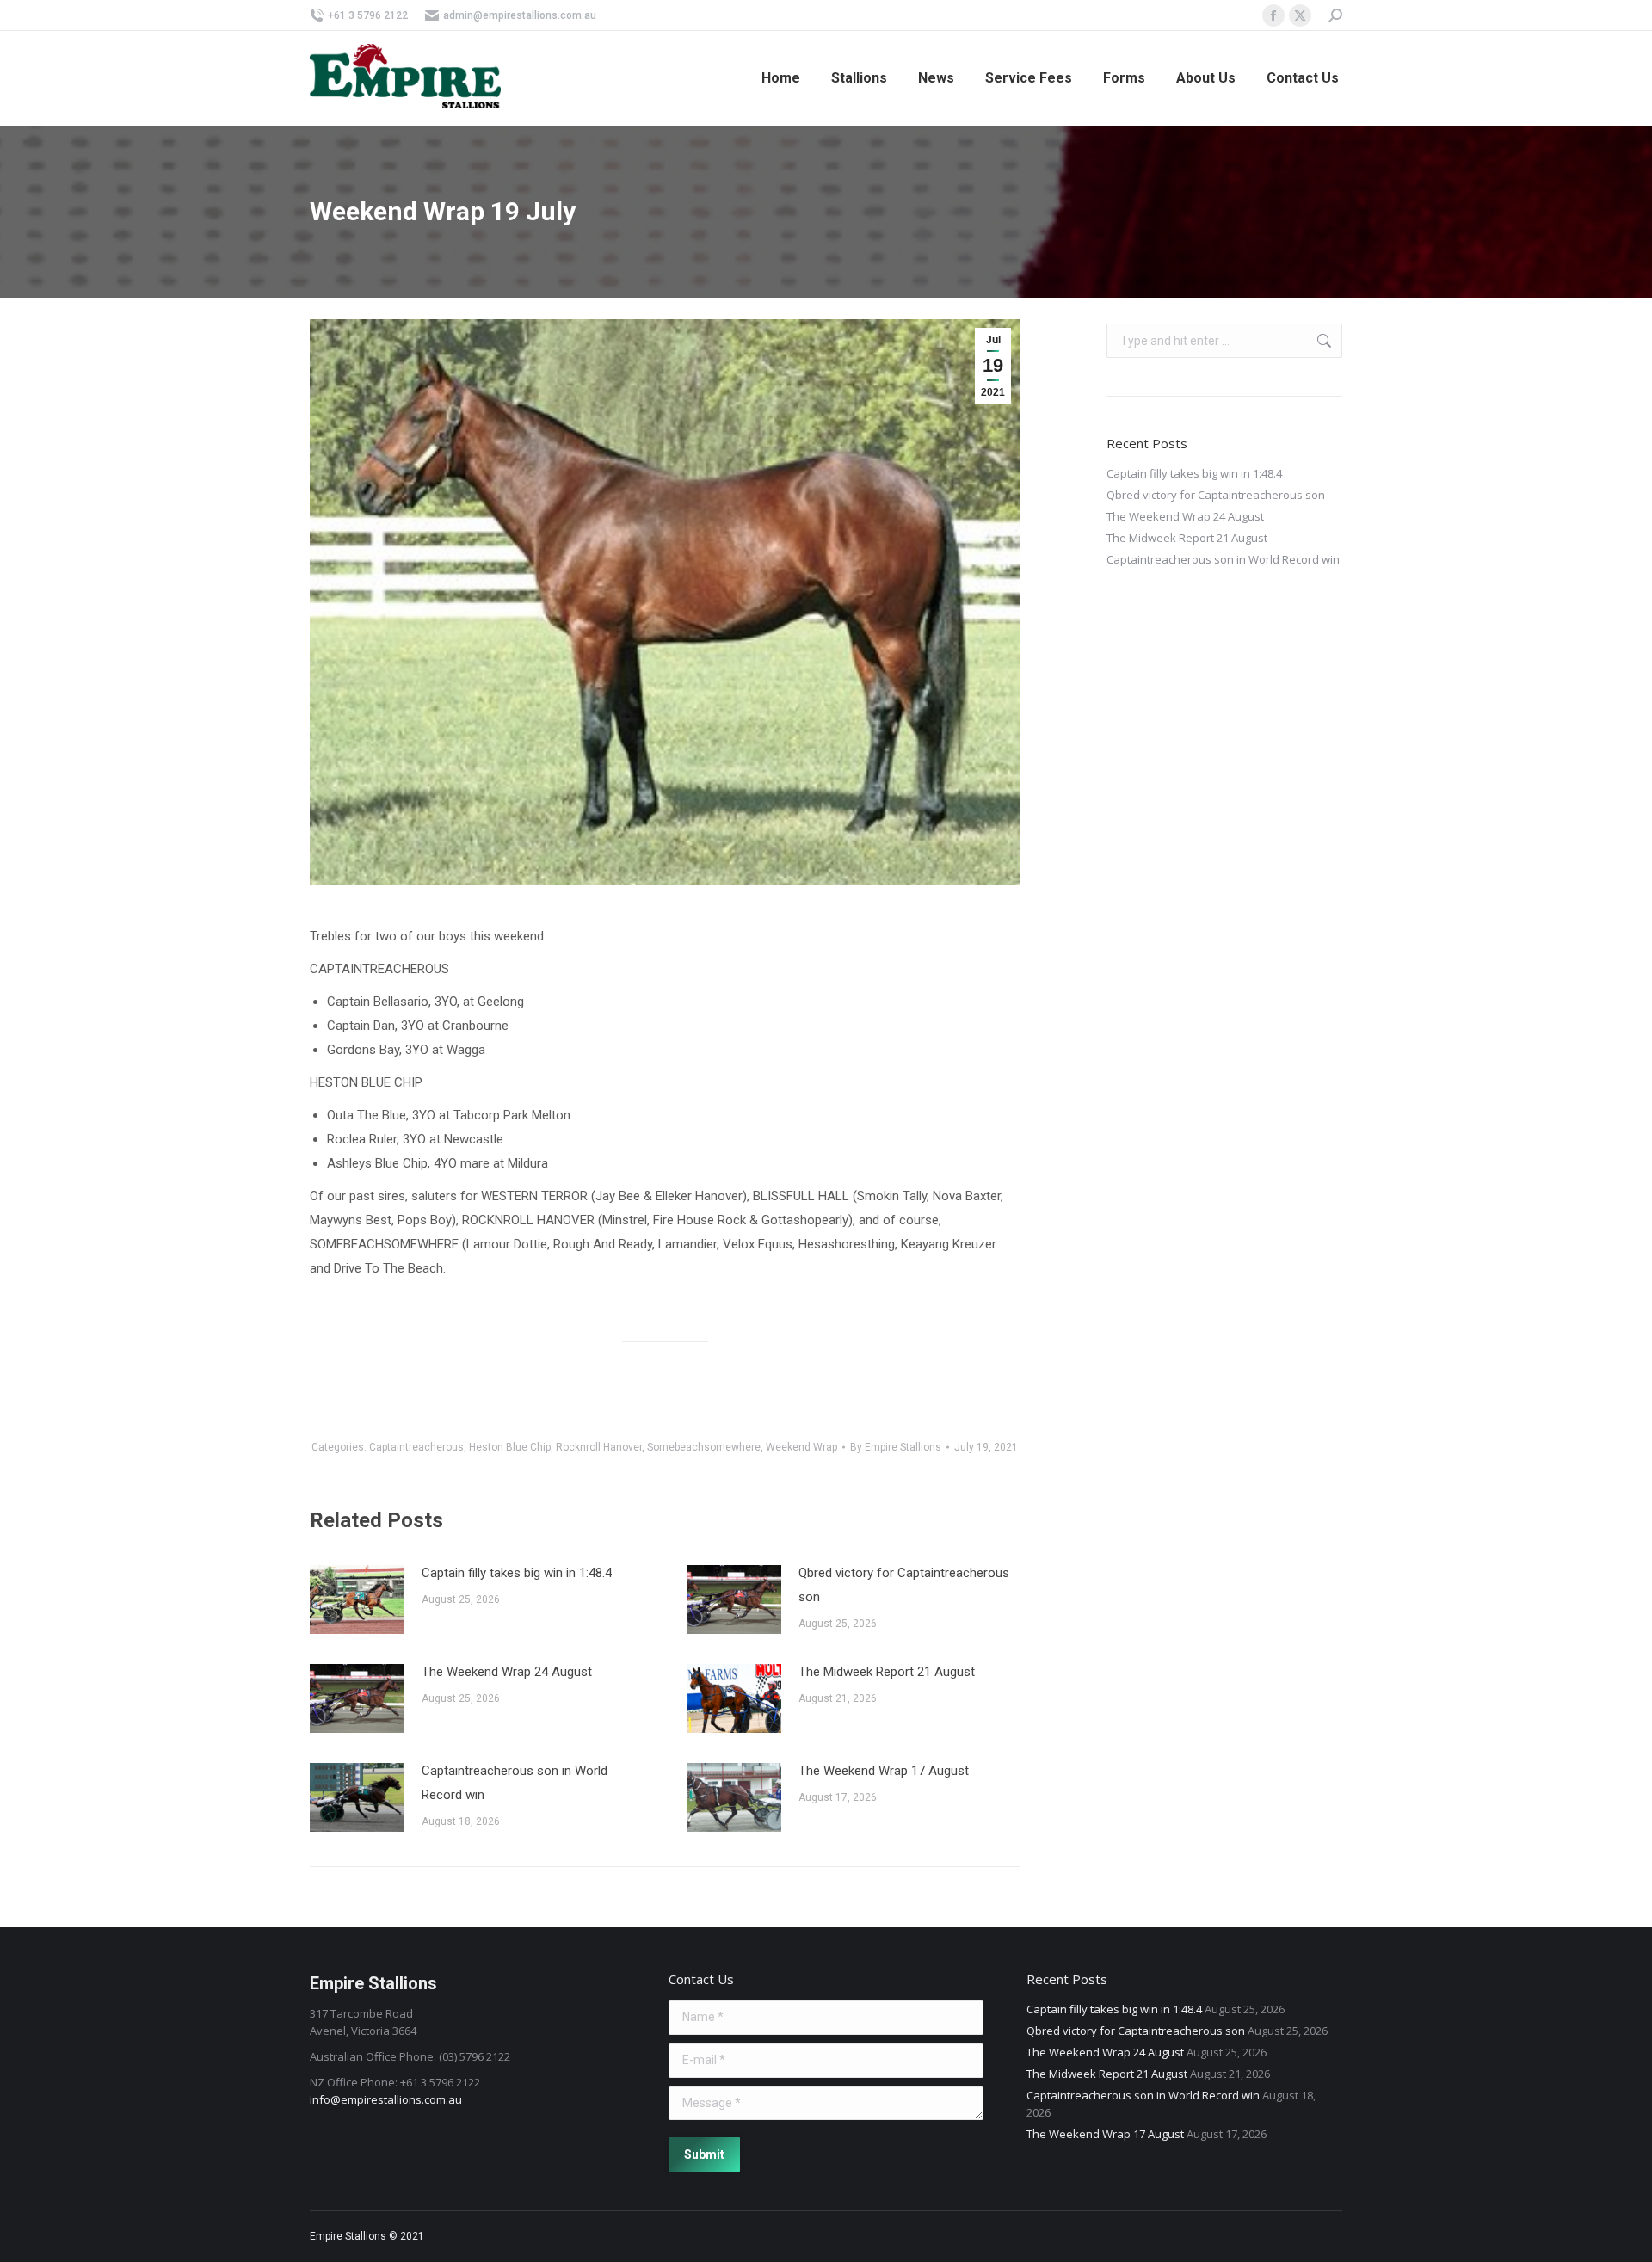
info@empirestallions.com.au (386, 2099)
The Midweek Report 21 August (887, 1672)
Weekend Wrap (801, 1447)
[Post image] (357, 1599)
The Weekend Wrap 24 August (507, 1672)
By (896, 1447)
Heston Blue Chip (510, 1447)
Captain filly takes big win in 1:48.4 (517, 1573)
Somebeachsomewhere (704, 1447)
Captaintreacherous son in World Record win (515, 1783)
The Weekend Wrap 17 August (884, 1771)
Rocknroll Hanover (599, 1447)
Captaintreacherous (416, 1447)
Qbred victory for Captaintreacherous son (904, 1585)
